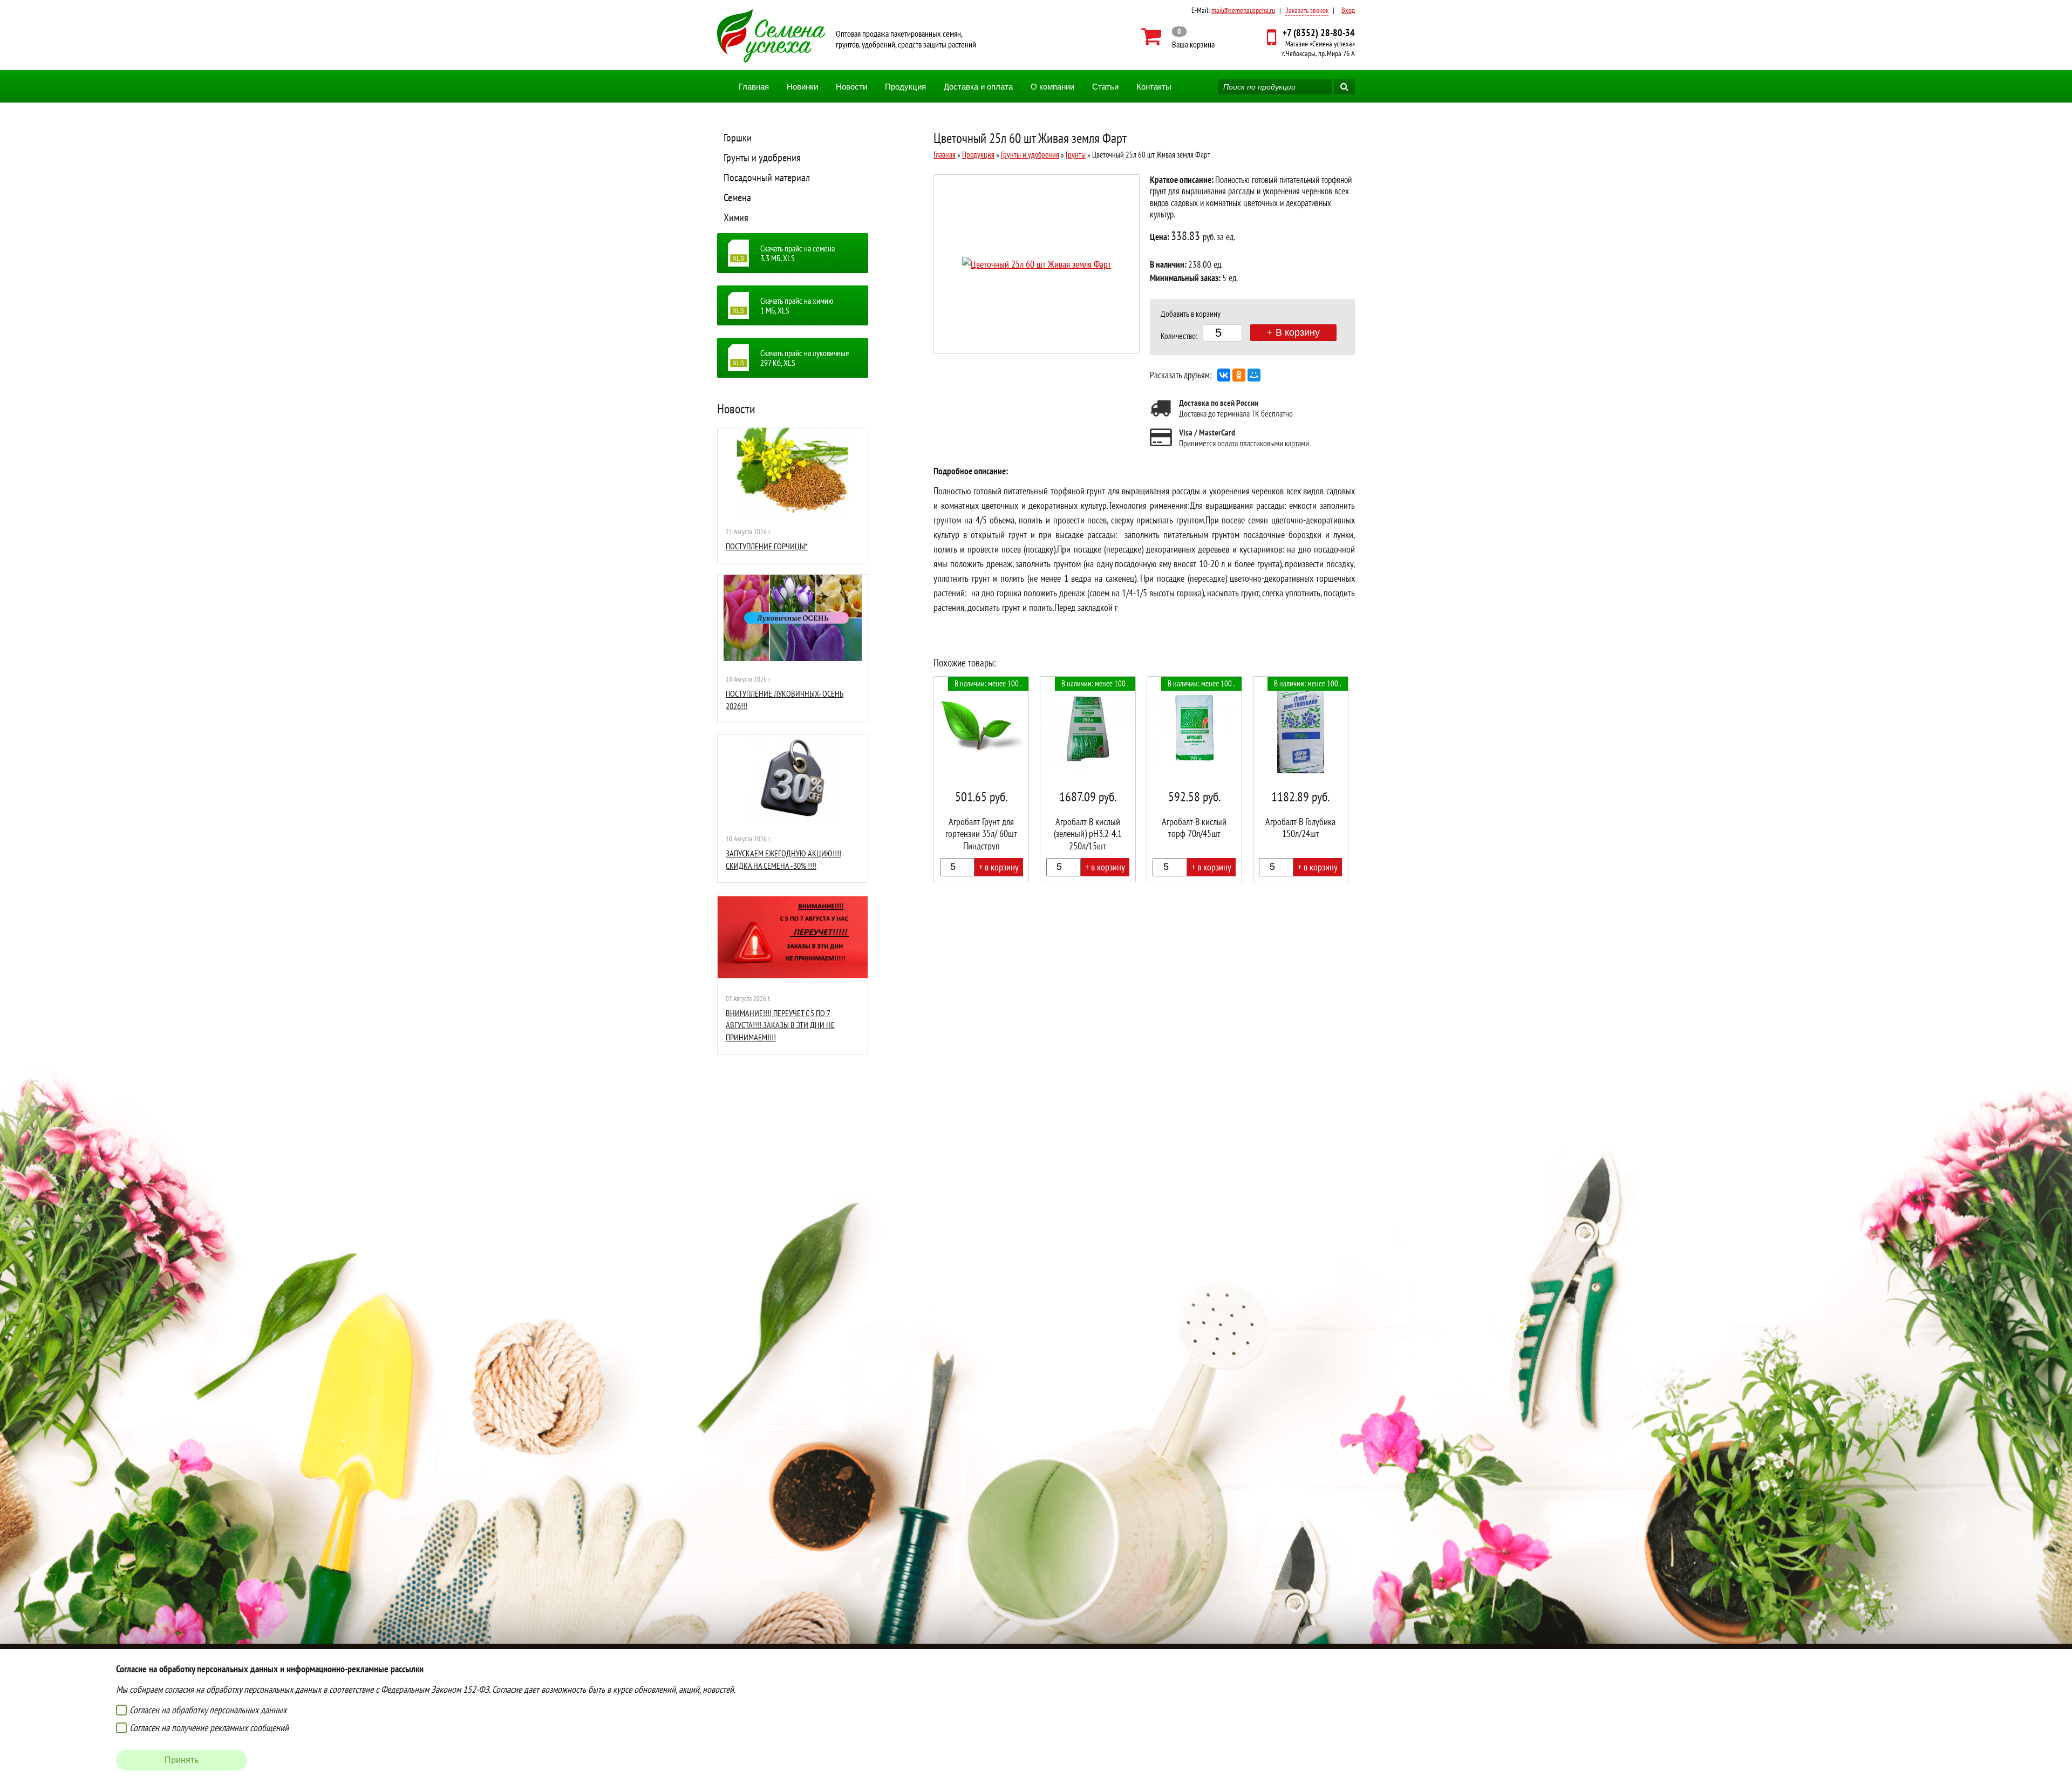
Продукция (905, 87)
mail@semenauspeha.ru (1243, 10)
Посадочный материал (767, 178)
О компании (1052, 87)
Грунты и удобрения (762, 158)
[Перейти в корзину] (1178, 37)
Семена (737, 198)
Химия (736, 217)
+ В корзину (1293, 332)
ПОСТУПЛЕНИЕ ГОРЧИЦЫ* (767, 546)
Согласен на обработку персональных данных (208, 1710)
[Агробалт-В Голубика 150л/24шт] (1301, 779)
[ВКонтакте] (1224, 375)
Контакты (1154, 87)
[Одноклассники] (1239, 375)
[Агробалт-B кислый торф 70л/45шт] (1194, 779)
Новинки (802, 87)
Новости (851, 87)
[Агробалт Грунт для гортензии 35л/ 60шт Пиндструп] (981, 779)
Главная (754, 87)
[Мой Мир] (1254, 375)
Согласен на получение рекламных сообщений (209, 1728)
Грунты (1076, 155)
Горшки (738, 138)
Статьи (1105, 87)
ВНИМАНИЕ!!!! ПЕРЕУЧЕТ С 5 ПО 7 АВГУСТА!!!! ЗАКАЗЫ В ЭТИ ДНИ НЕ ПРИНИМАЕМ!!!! (780, 1025)
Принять (182, 1760)
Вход (1348, 10)
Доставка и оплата (978, 87)
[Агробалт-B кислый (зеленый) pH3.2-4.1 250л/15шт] (1088, 779)
